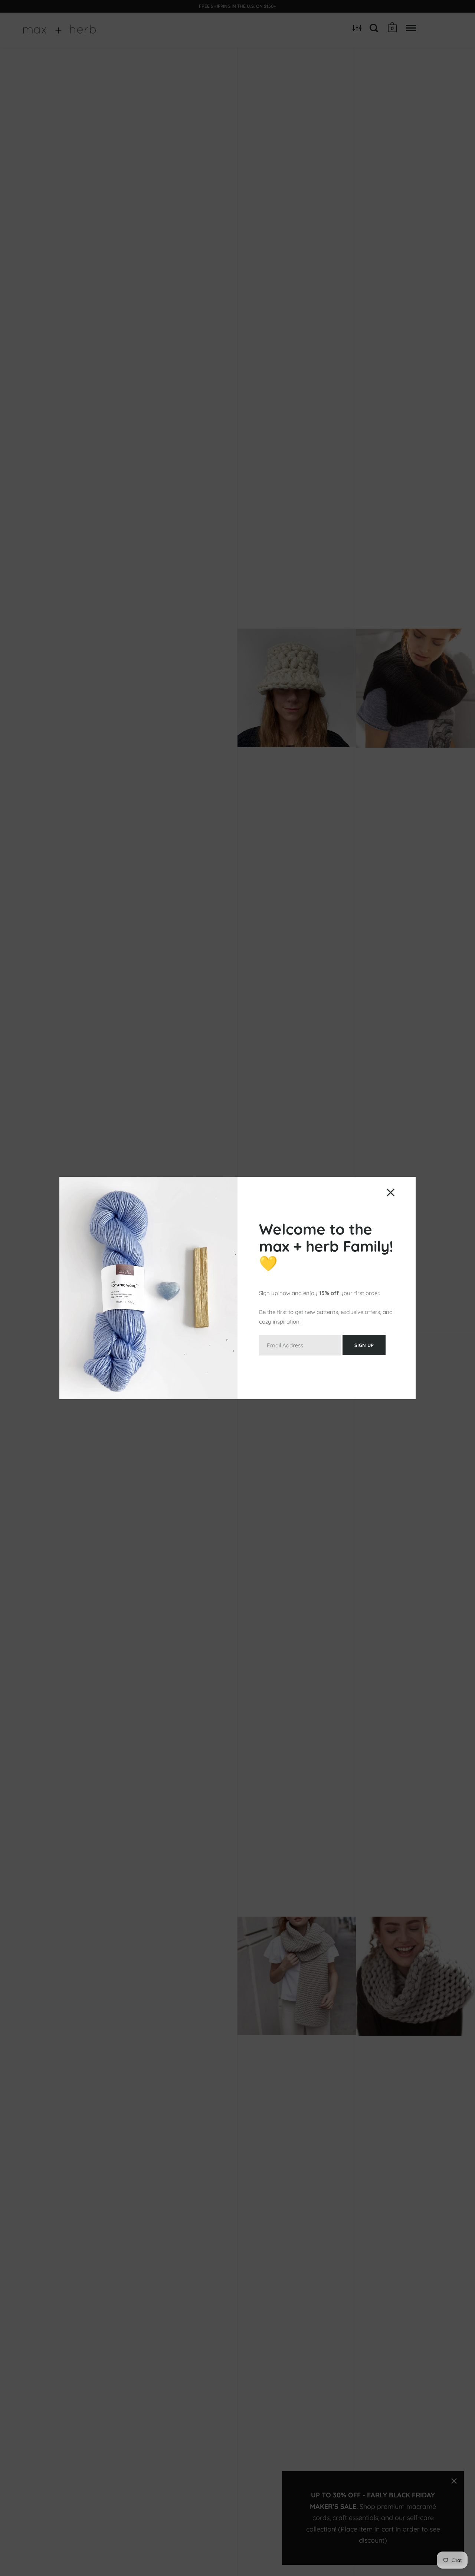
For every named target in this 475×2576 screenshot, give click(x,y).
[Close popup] (391, 1193)
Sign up (364, 1345)
